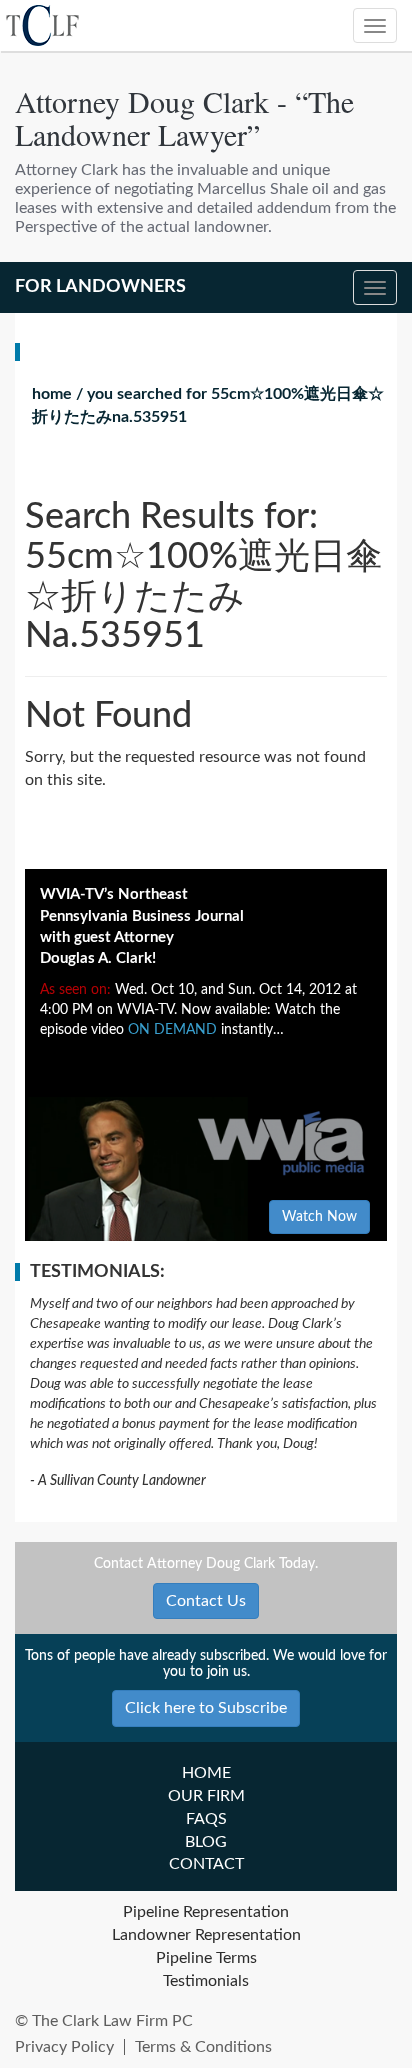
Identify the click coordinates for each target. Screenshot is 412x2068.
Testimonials (206, 1981)
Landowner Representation (206, 1935)
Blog (206, 1842)
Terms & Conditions (203, 2047)
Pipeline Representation (206, 1912)
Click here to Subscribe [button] (206, 1708)
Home (52, 394)
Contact (206, 1864)
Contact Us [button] (206, 1601)
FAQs (206, 1819)
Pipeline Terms (206, 1958)
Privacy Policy (64, 2047)
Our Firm (206, 1796)
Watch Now (319, 1217)
